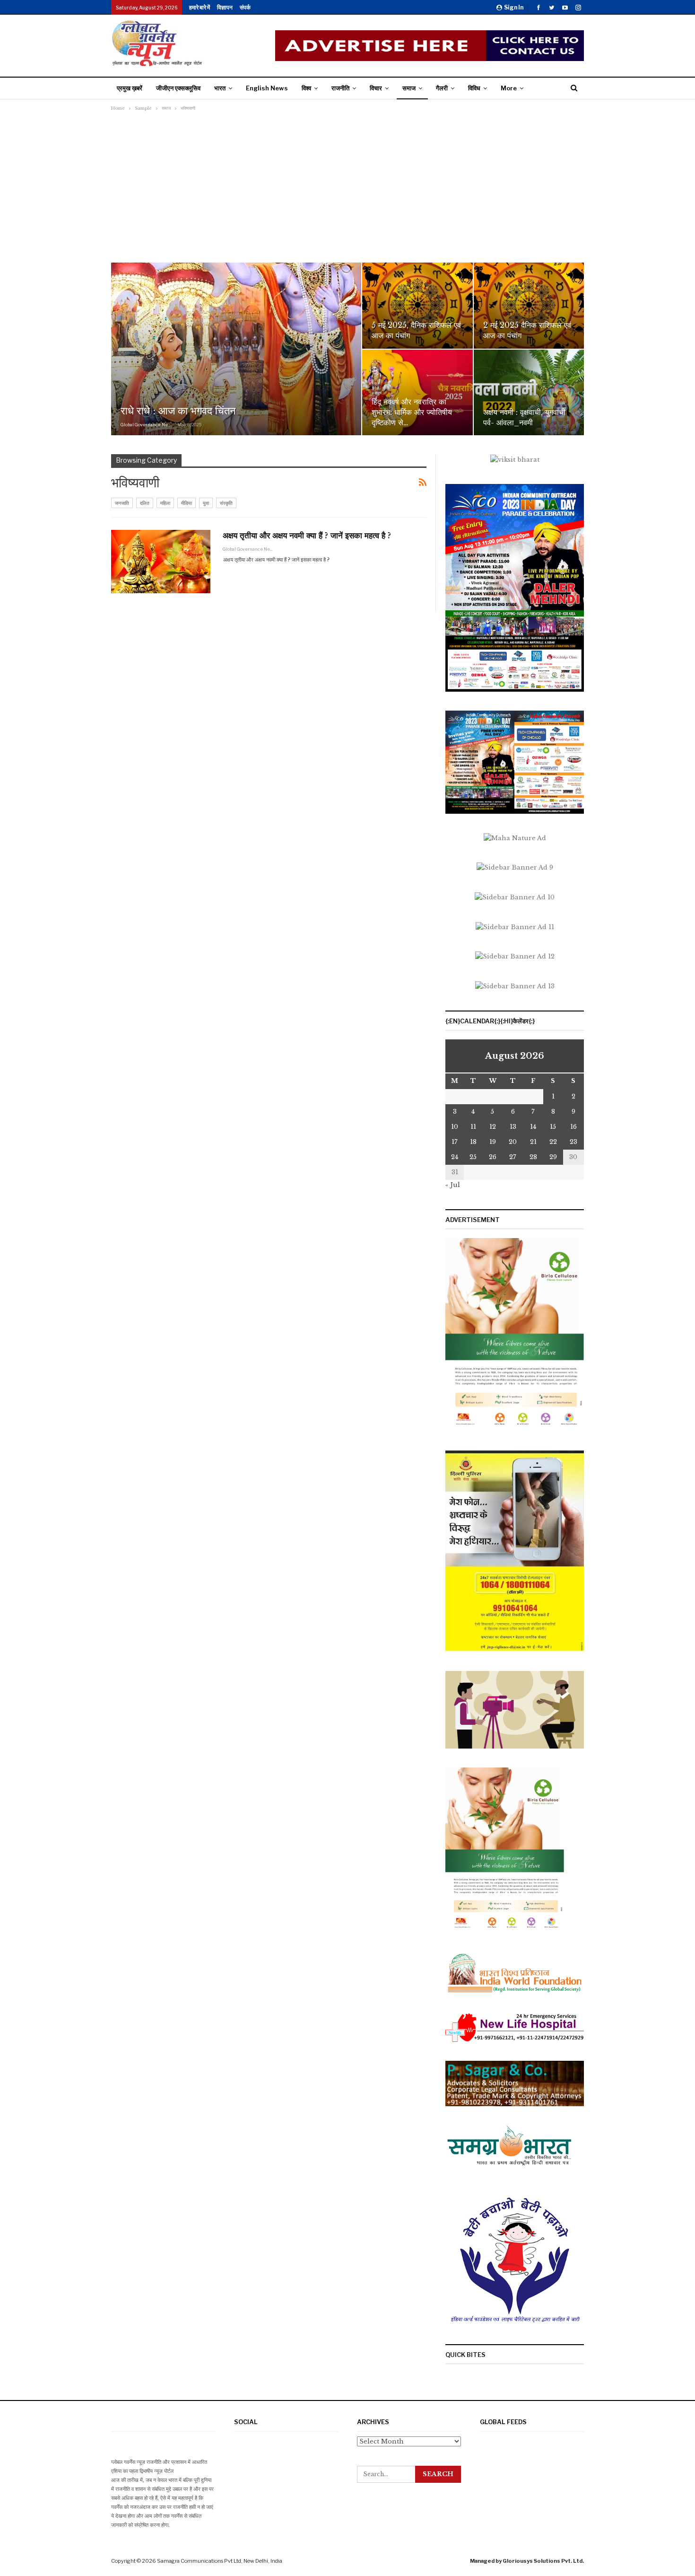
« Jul (453, 1185)
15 (553, 1127)
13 (513, 1127)
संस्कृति (226, 503)
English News (267, 88)
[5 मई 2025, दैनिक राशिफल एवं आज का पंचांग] (417, 306)
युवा (206, 503)
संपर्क (245, 7)
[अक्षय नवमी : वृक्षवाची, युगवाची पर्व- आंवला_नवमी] (529, 393)
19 (493, 1142)
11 (473, 1127)
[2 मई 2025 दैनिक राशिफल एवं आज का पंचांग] (529, 306)
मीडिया (187, 503)
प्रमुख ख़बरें (130, 88)
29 (553, 1157)
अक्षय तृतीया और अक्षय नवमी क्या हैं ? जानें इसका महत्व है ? (307, 536)
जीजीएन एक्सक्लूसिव (178, 88)
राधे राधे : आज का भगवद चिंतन (178, 411)
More (509, 88)
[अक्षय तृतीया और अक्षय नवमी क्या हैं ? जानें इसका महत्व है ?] (161, 562)
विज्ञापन (225, 7)
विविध (474, 88)
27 (513, 1157)
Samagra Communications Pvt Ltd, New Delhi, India (220, 2561)
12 (493, 1127)
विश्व (306, 88)
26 (493, 1157)
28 (533, 1157)
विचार (376, 88)
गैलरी (442, 88)
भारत (220, 88)
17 (455, 1142)
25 (473, 1157)
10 (455, 1127)
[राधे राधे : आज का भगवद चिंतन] (236, 349)
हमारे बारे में (200, 7)
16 (573, 1127)
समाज (409, 88)
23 (573, 1142)
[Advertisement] (347, 185)
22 (553, 1142)
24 (455, 1157)
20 (513, 1142)
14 (533, 1127)
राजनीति (340, 88)
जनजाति (122, 503)
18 (473, 1142)
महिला (165, 503)
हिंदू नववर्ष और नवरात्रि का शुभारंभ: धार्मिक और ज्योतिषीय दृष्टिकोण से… (412, 412)
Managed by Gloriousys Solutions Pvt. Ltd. (527, 2561)
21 (533, 1142)
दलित (145, 503)
